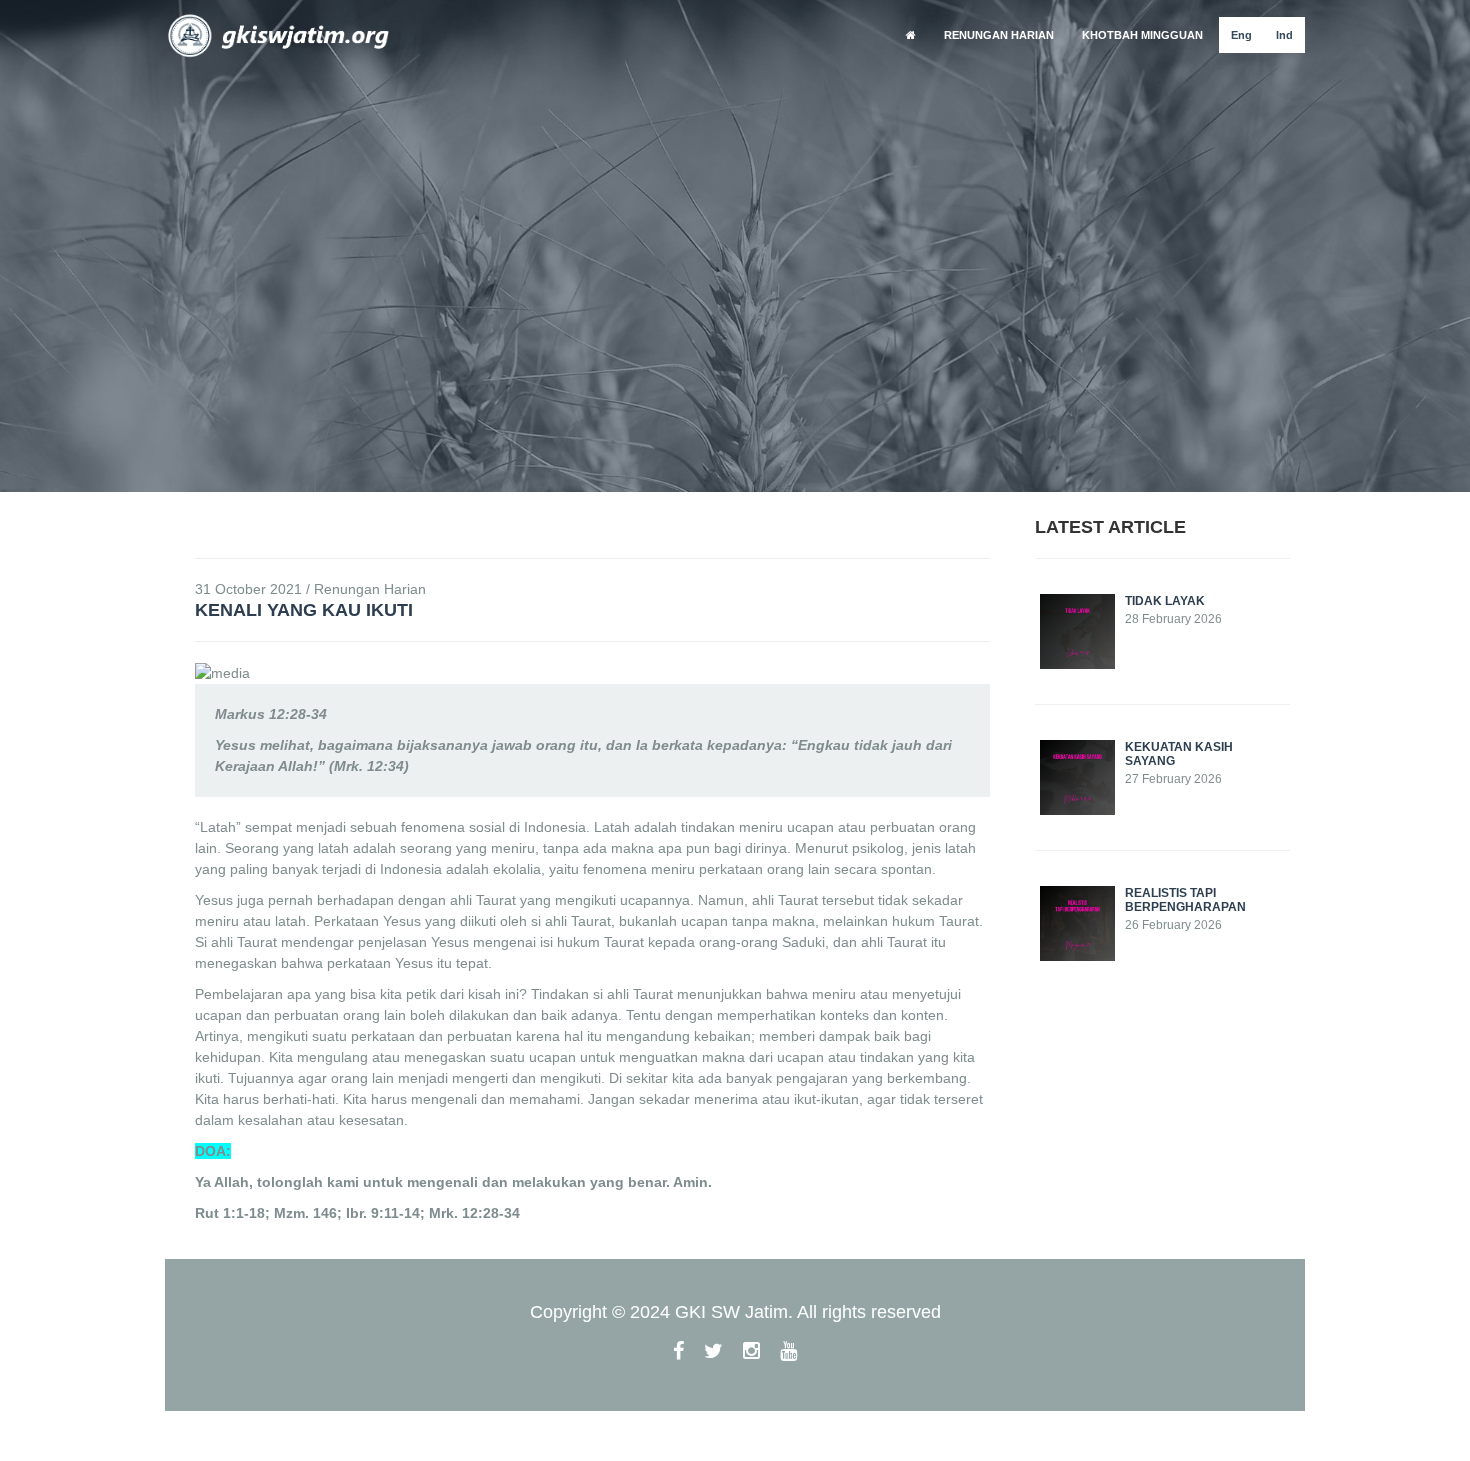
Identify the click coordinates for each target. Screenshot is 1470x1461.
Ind (1284, 35)
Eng (1241, 35)
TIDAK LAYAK (1165, 601)
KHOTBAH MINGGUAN (1142, 35)
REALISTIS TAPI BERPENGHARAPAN (1185, 900)
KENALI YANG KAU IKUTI (304, 610)
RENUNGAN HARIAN (999, 35)
